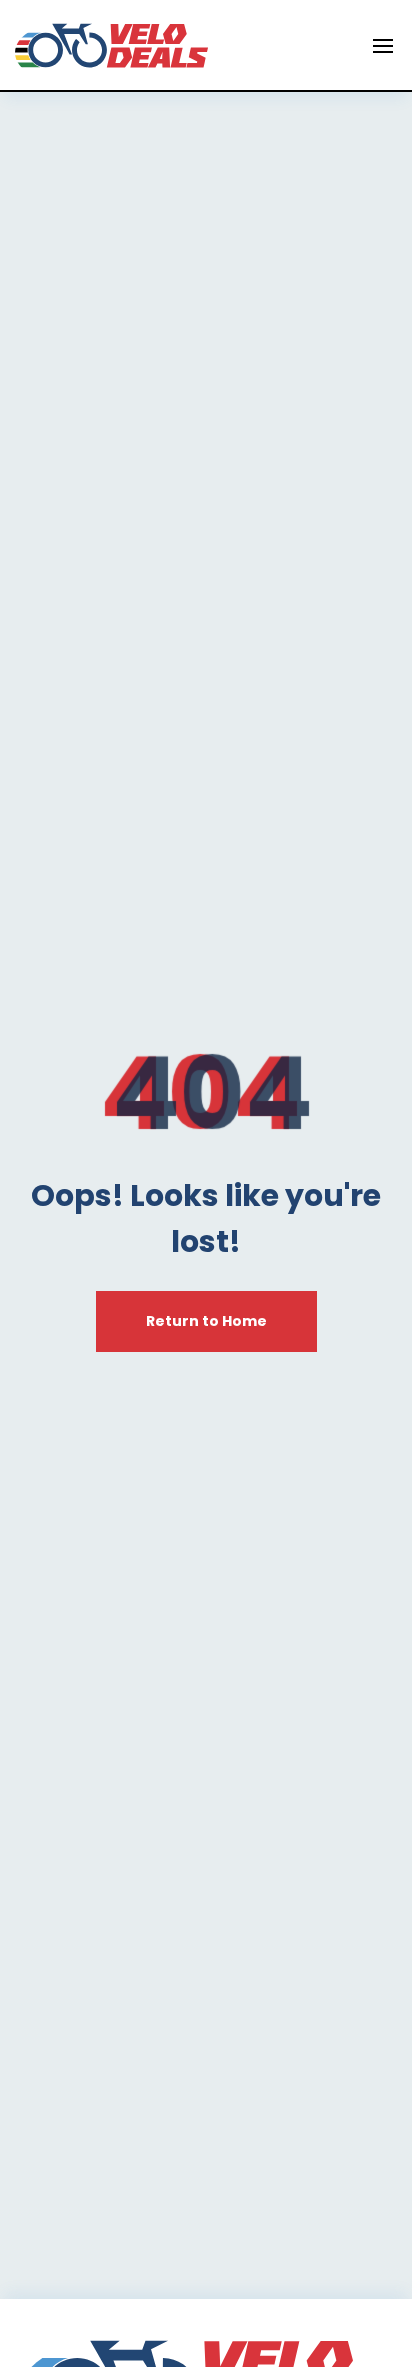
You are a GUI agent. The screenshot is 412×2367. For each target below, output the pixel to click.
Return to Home (206, 1321)
